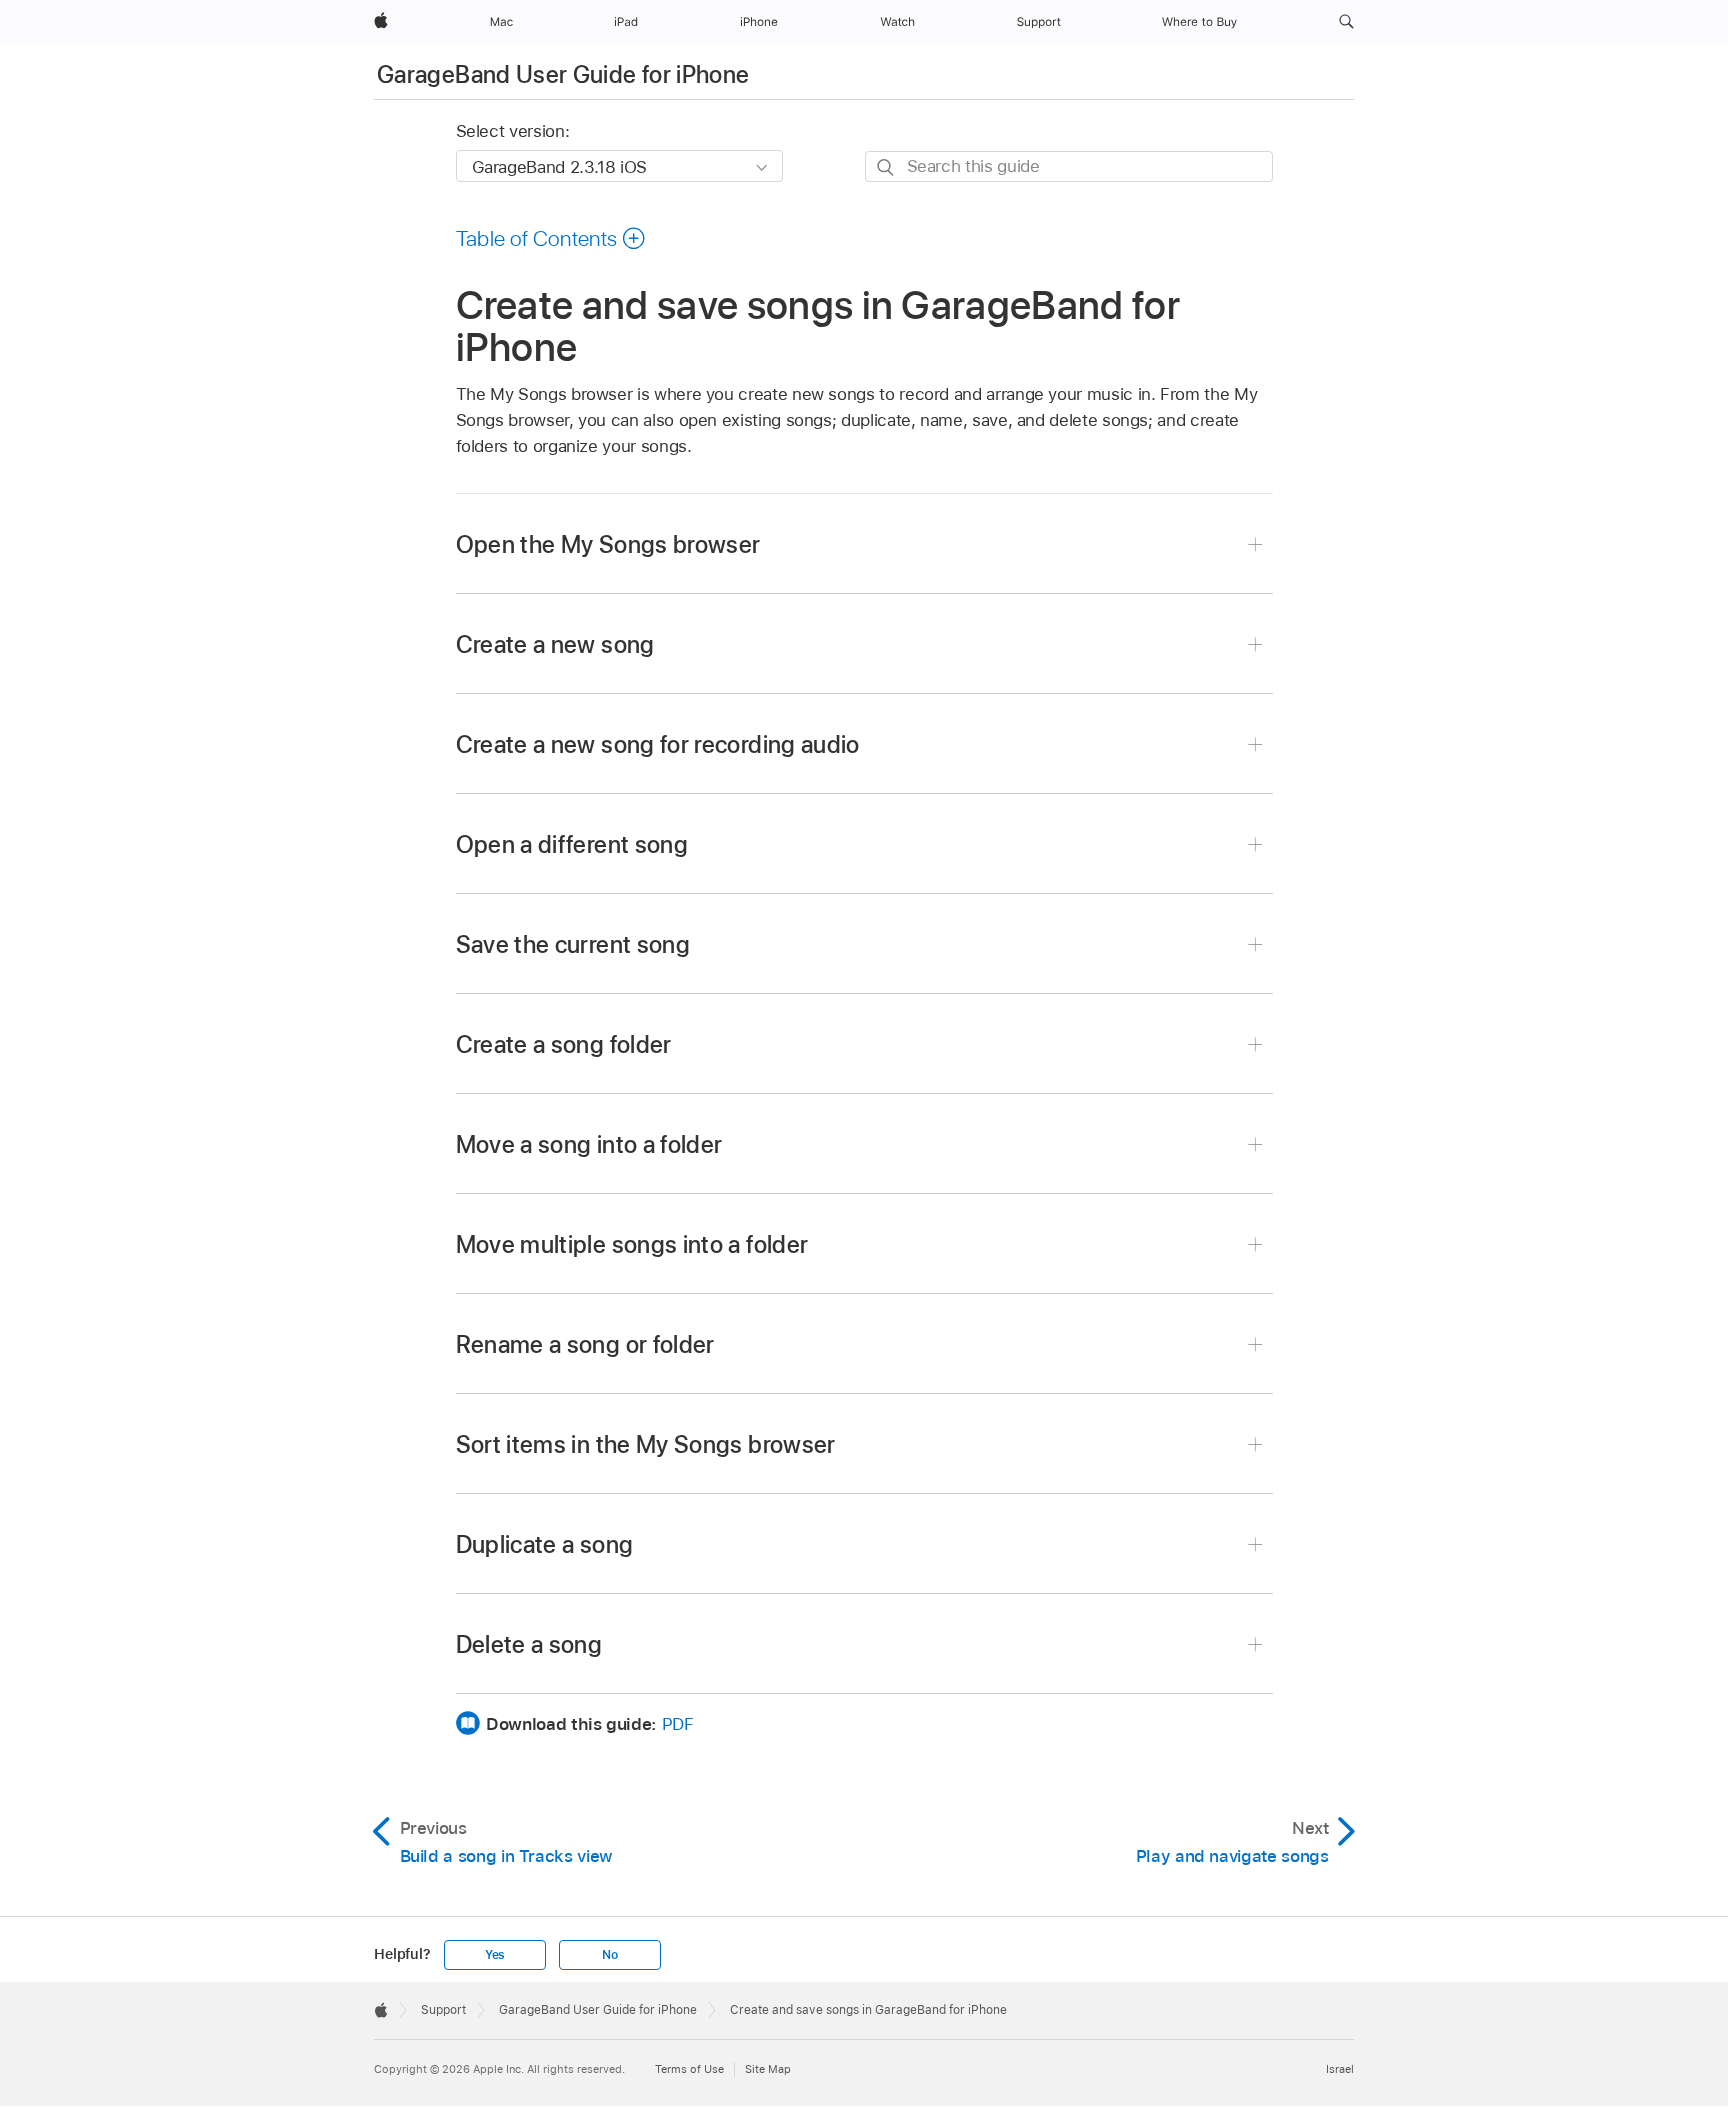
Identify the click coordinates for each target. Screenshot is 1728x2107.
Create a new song (555, 644)
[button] (1346, 22)
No (610, 1955)
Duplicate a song (545, 1544)
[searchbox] (1069, 166)
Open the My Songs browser (608, 544)
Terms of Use (689, 2069)
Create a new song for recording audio (658, 744)
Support (443, 2010)
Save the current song (573, 944)
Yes (495, 1955)
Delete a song (529, 1644)
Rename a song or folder (585, 1344)
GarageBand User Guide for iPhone (563, 74)
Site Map (768, 2069)
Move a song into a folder (589, 1144)
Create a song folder (564, 1044)
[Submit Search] (886, 167)
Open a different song (572, 844)
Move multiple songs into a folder (632, 1244)
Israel (1340, 2069)
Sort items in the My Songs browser (646, 1444)
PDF (678, 1724)
